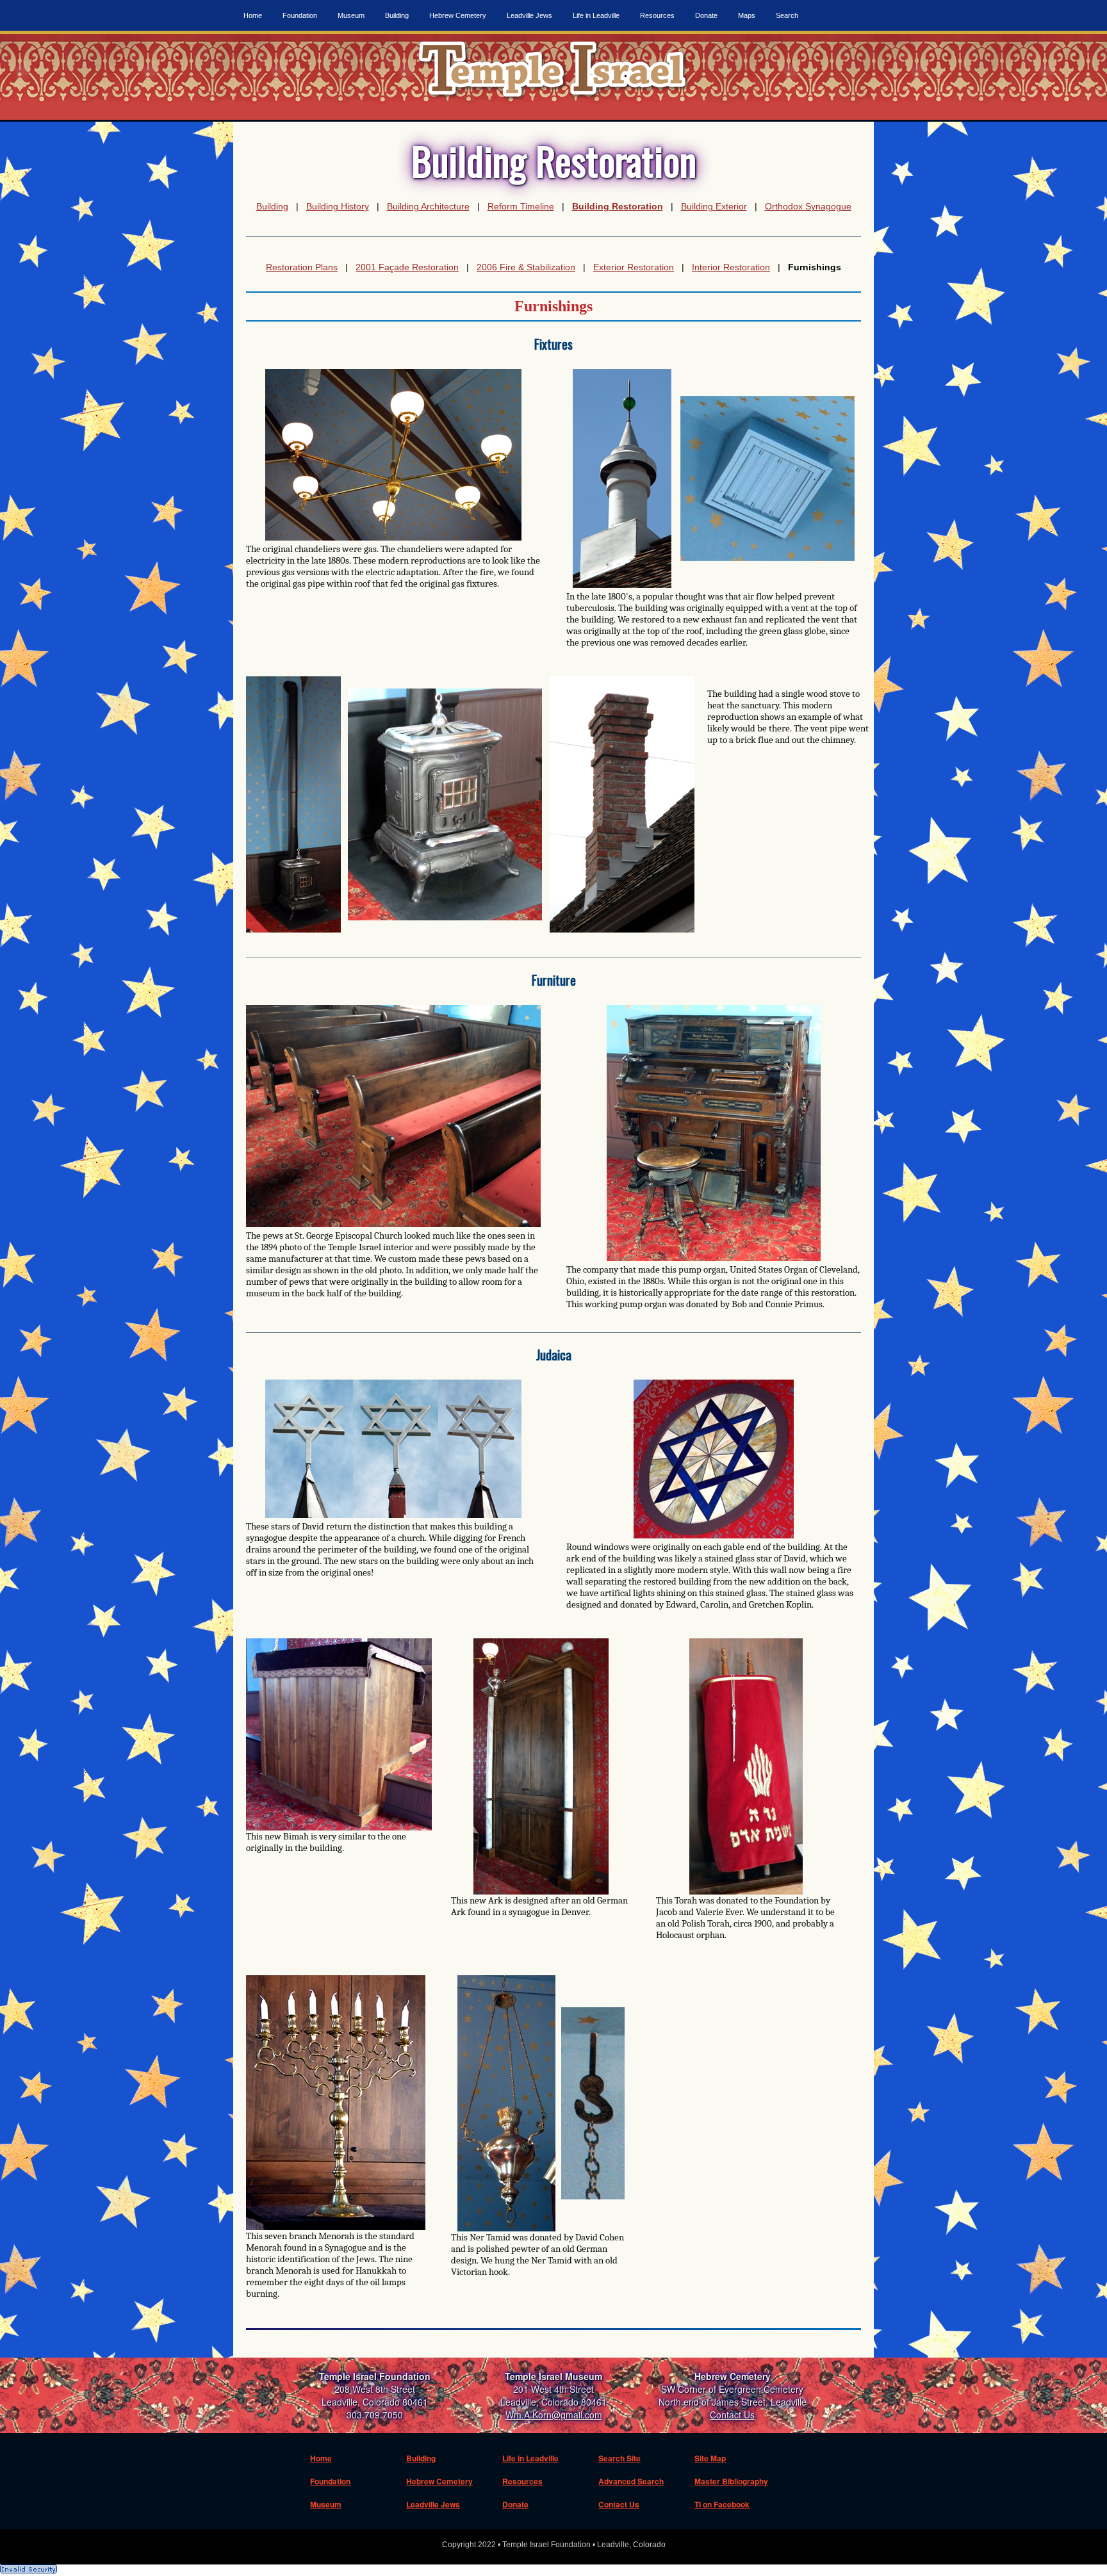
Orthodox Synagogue (808, 206)
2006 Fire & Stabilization (526, 267)
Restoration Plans (302, 267)
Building (397, 15)
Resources (657, 15)
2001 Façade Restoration (407, 267)
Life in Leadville (596, 15)
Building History (338, 206)
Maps (747, 15)
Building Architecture (428, 206)
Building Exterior (714, 206)
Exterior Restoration (634, 267)
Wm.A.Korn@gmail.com (554, 2415)
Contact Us (732, 2415)
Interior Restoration (731, 267)
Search (787, 15)
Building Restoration (618, 206)
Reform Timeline (521, 206)
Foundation (300, 15)
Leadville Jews (529, 15)
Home (253, 15)
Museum (351, 15)
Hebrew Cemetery (458, 15)
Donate (706, 15)
